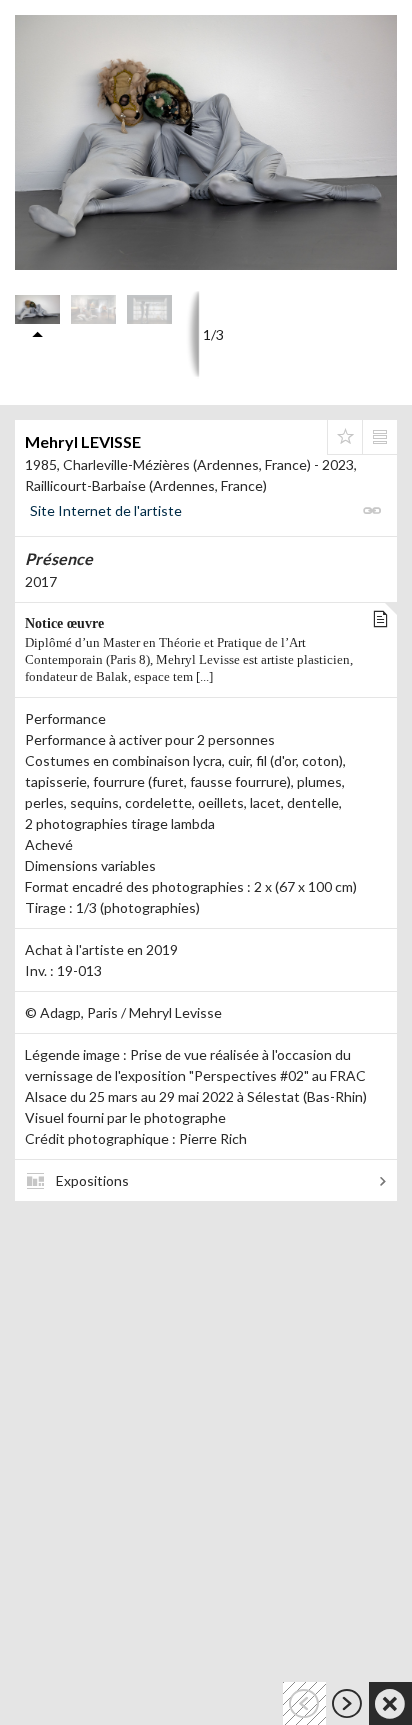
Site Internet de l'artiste (106, 510)
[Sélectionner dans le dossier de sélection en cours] (345, 437)
